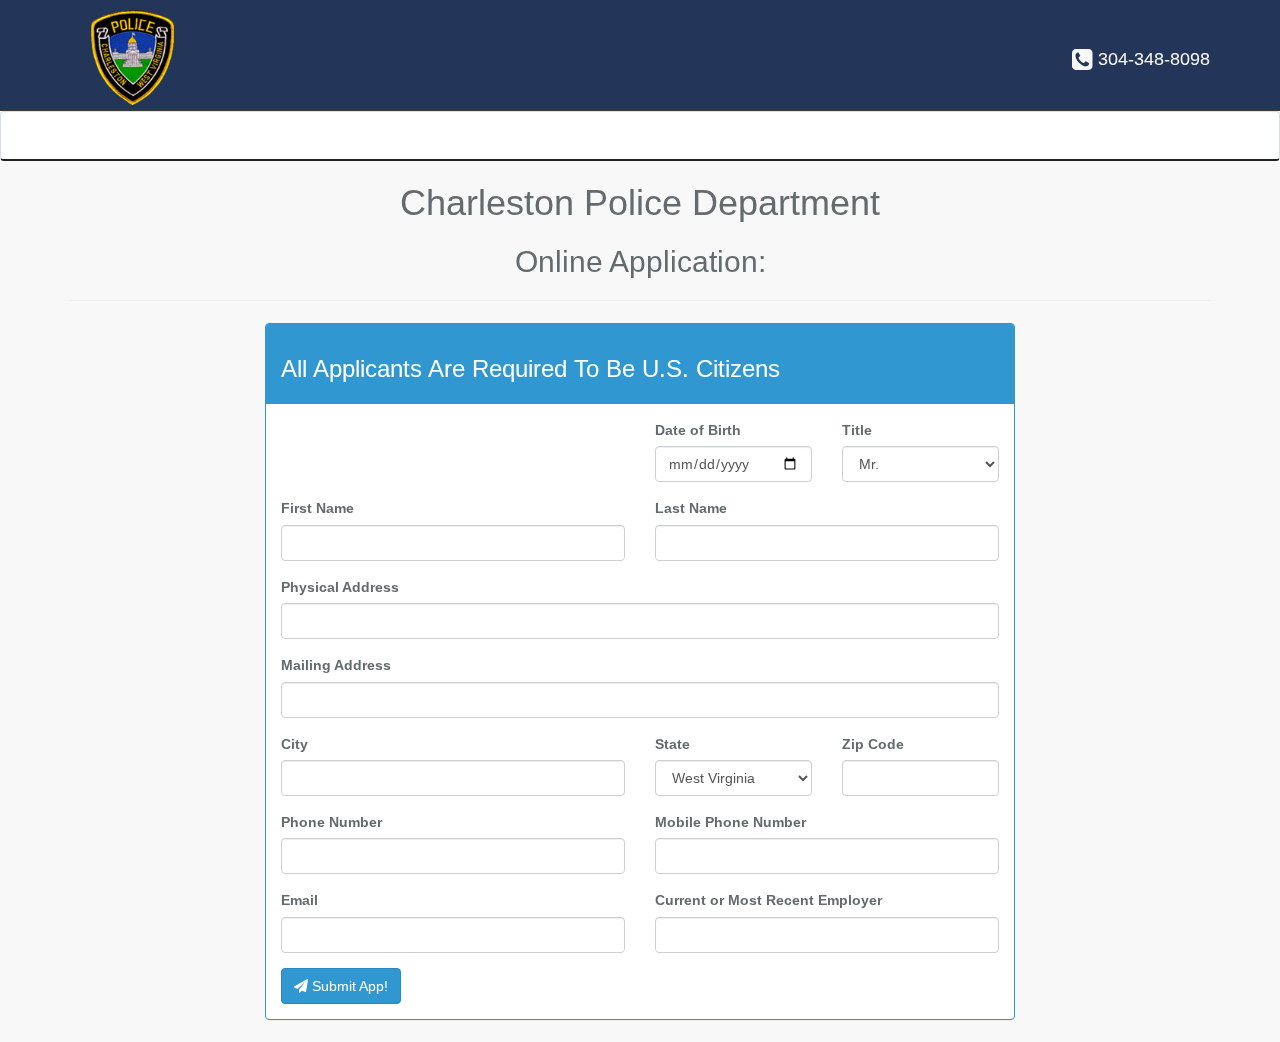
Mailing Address (336, 665)
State (672, 744)
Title (857, 430)
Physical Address (340, 587)
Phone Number (331, 822)
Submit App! (348, 986)
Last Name (691, 508)
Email (299, 900)
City (294, 744)
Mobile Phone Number (730, 822)
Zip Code (873, 744)
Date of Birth (698, 430)
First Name (317, 508)
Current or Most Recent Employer (768, 900)
